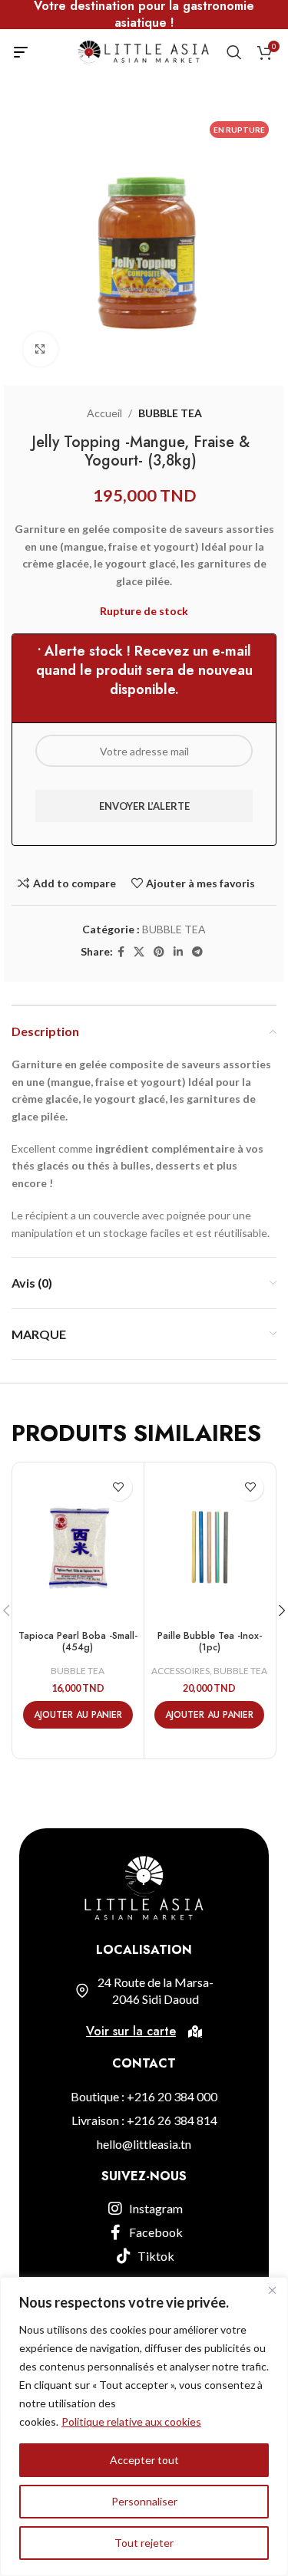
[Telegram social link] (197, 952)
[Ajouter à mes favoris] (119, 1487)
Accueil (104, 413)
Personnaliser (144, 2501)
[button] (78, 1715)
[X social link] (139, 952)
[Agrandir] (40, 349)
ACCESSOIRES (180, 1671)
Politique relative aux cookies (131, 2421)
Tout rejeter (144, 2543)
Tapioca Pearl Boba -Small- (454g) (78, 1642)
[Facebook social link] (121, 952)
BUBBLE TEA (170, 413)
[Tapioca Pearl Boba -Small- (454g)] (78, 1546)
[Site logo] (142, 51)
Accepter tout (144, 2460)
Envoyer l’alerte (144, 806)
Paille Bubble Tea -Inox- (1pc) (210, 1642)
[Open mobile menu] (21, 52)
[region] (144, 2426)
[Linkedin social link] (178, 952)
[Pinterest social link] (159, 952)
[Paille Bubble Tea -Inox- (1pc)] (210, 1546)
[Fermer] (272, 2290)
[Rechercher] (234, 52)
